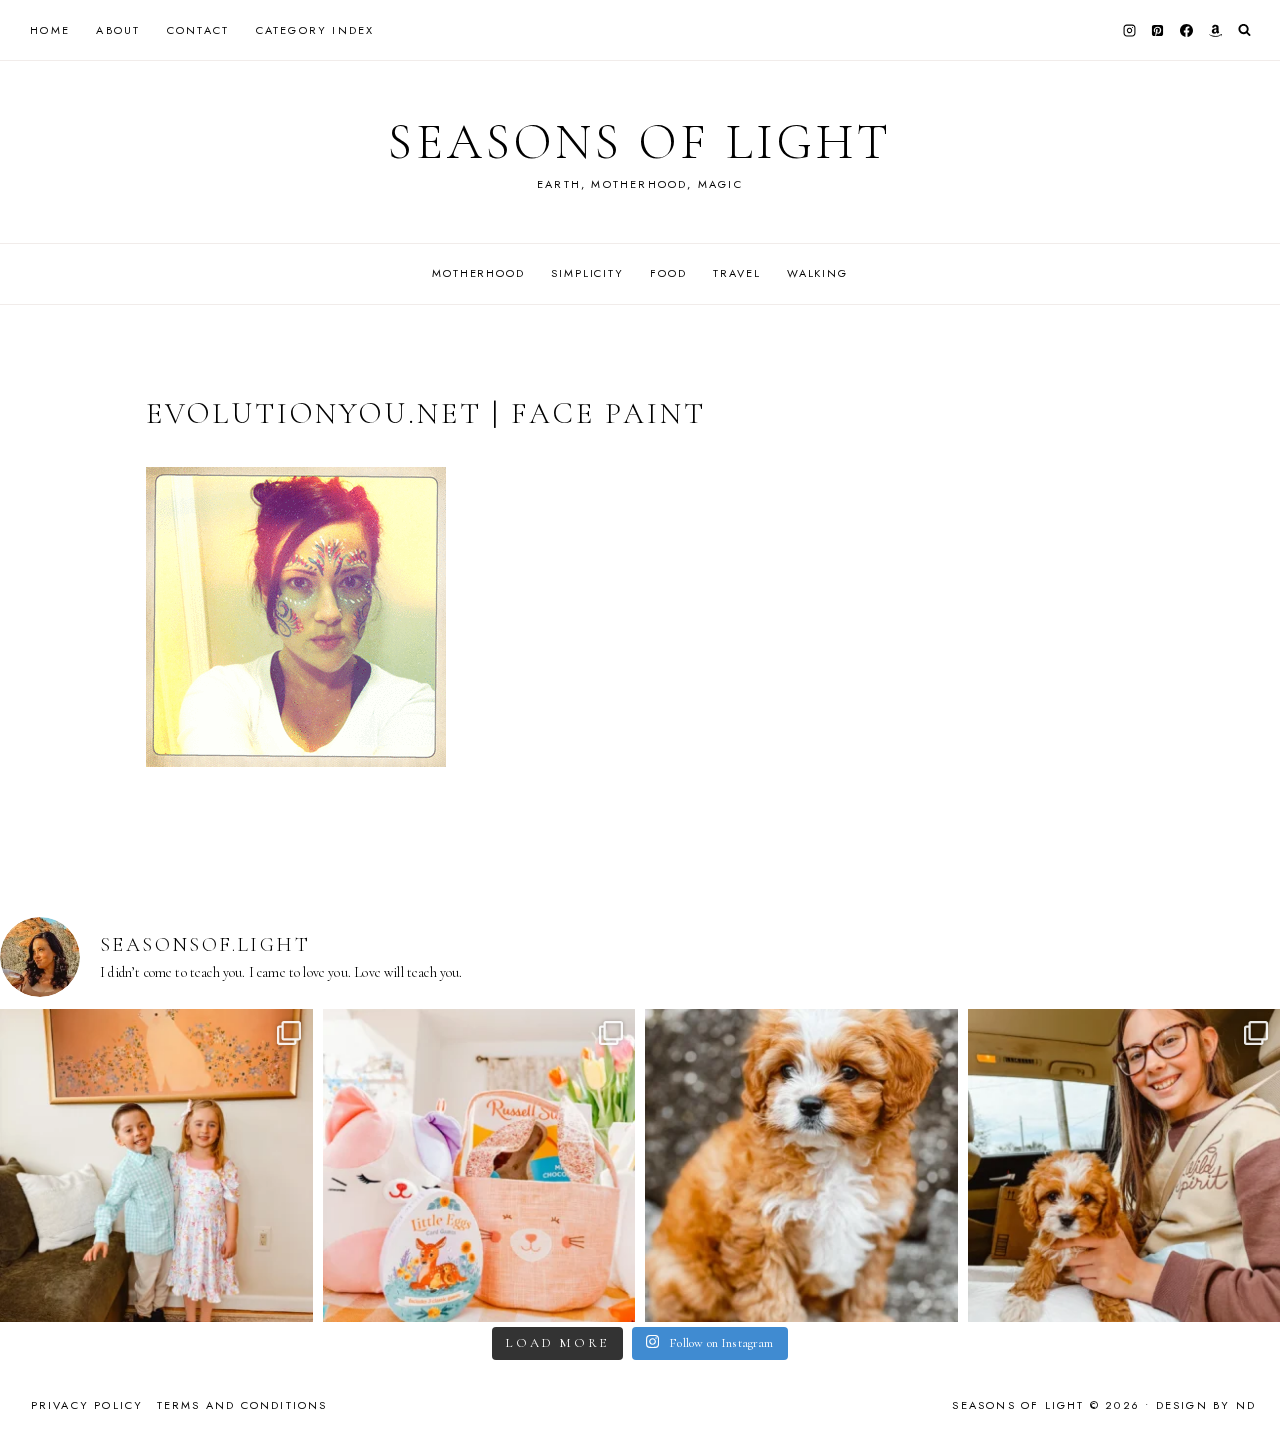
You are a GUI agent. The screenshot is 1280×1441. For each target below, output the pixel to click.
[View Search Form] (1244, 30)
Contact (198, 30)
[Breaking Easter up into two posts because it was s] (479, 1165)
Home (50, 30)
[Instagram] (1129, 30)
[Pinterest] (1158, 30)
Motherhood (478, 273)
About (118, 30)
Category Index (315, 30)
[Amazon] (1215, 30)
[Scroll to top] (1245, 1386)
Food (668, 273)
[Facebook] (1187, 30)
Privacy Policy (87, 1405)
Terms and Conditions (242, 1405)
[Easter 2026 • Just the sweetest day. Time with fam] (156, 1165)
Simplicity (587, 273)
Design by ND (1206, 1405)
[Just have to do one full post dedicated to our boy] (801, 1165)
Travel (736, 273)
